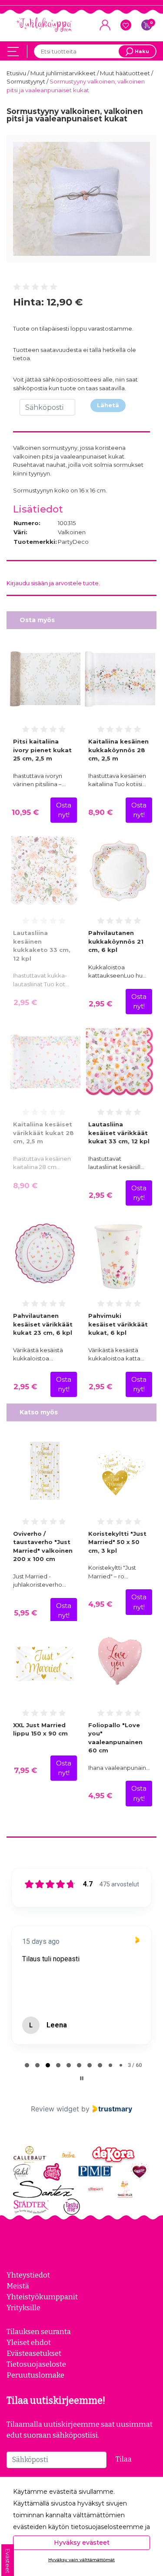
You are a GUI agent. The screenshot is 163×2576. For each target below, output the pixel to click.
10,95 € (25, 812)
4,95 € (100, 1604)
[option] (81, 199)
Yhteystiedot (28, 2275)
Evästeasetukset (34, 2353)
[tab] (27, 2065)
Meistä (18, 2286)
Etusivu (17, 73)
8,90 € (100, 812)
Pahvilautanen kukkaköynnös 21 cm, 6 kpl (116, 941)
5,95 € (25, 1613)
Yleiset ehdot (29, 2342)
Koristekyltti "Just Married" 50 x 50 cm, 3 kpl (117, 1542)
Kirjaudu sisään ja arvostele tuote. (53, 583)
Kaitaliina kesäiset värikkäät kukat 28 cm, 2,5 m (43, 1133)
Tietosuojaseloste (36, 2364)
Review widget (55, 2109)
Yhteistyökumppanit (42, 2297)
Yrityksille (23, 2308)
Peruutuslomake (35, 2375)
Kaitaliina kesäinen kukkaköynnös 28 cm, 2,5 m (118, 750)
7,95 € (25, 1770)
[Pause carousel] (82, 2078)
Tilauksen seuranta (39, 2331)
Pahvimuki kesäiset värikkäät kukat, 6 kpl (118, 1324)
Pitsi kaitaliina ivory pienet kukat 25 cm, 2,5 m (42, 750)
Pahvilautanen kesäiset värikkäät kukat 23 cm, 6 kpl (43, 1324)
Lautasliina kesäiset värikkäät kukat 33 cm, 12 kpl (119, 1133)
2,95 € (25, 1002)
